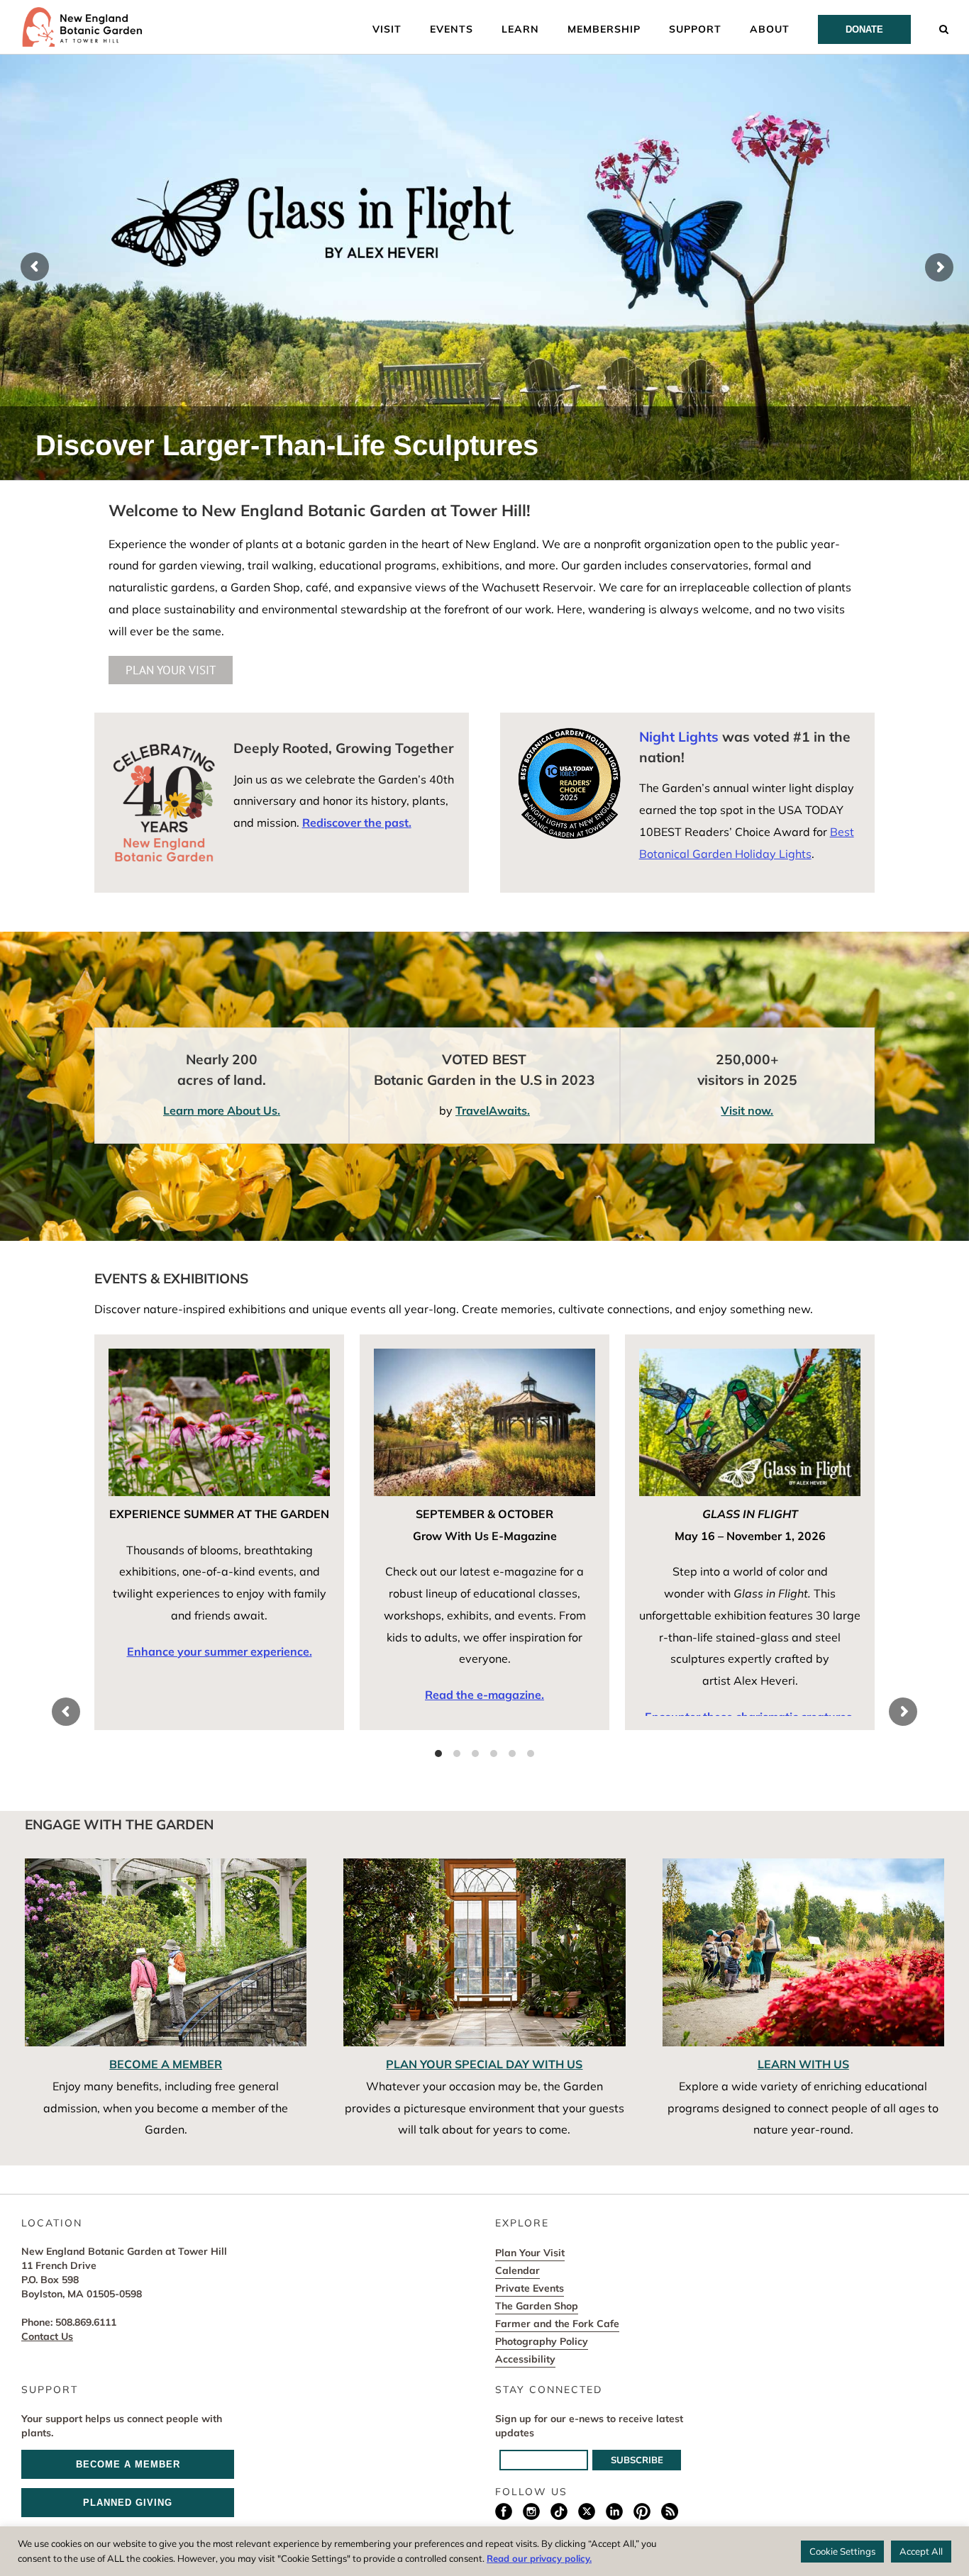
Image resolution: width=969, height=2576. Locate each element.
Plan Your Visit (530, 2253)
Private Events (530, 2288)
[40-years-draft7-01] (164, 747)
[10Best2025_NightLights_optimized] (570, 732)
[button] (944, 28)
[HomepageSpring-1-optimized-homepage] (166, 1864)
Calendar (517, 2270)
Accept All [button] (921, 2551)
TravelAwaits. (493, 1110)
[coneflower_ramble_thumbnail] (219, 1354)
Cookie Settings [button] (842, 2551)
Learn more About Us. (222, 1110)
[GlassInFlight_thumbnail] (750, 1354)
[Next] (903, 1712)
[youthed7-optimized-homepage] (804, 1864)
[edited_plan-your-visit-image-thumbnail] (484, 1864)
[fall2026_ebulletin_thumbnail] (484, 1354)
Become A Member (128, 2464)
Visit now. (747, 1110)
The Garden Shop (537, 2306)
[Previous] (66, 1712)
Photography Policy (542, 2341)
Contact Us (47, 2336)
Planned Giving (128, 2503)
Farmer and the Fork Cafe (557, 2324)
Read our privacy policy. (539, 2558)
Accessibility (525, 2359)
